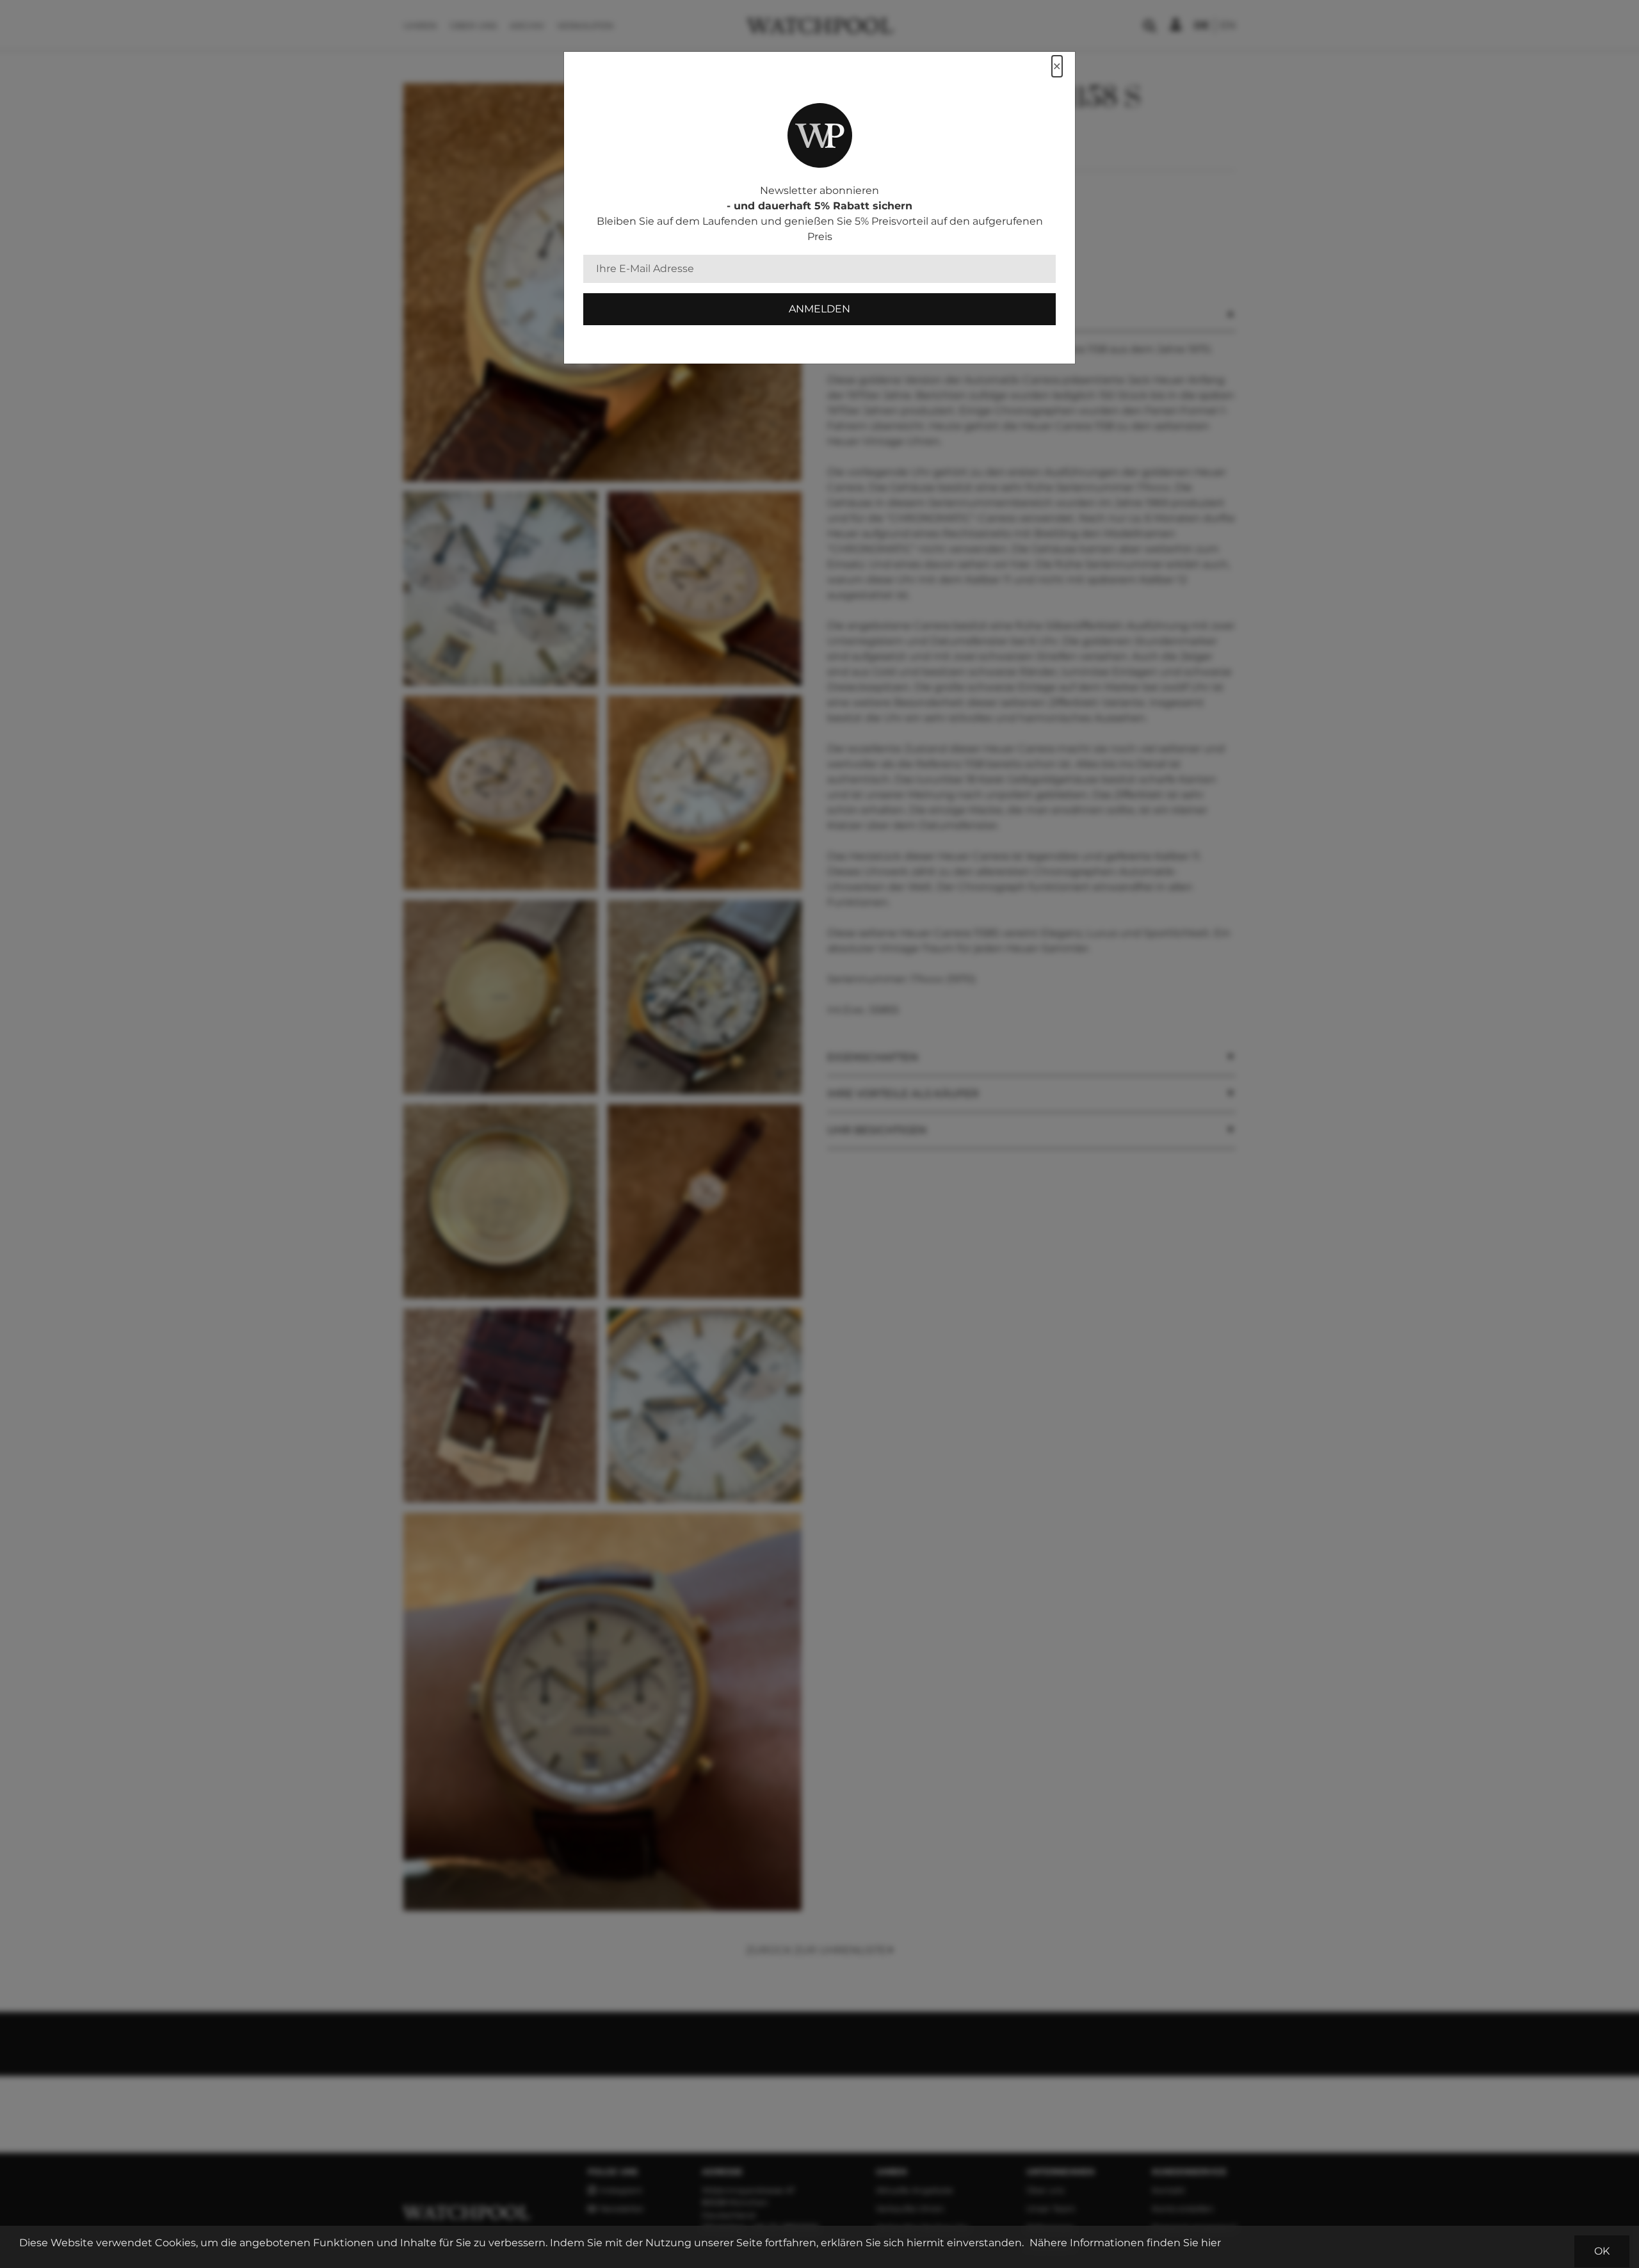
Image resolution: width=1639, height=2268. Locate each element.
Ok (1602, 2251)
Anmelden (819, 309)
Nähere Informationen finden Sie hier (1125, 2243)
